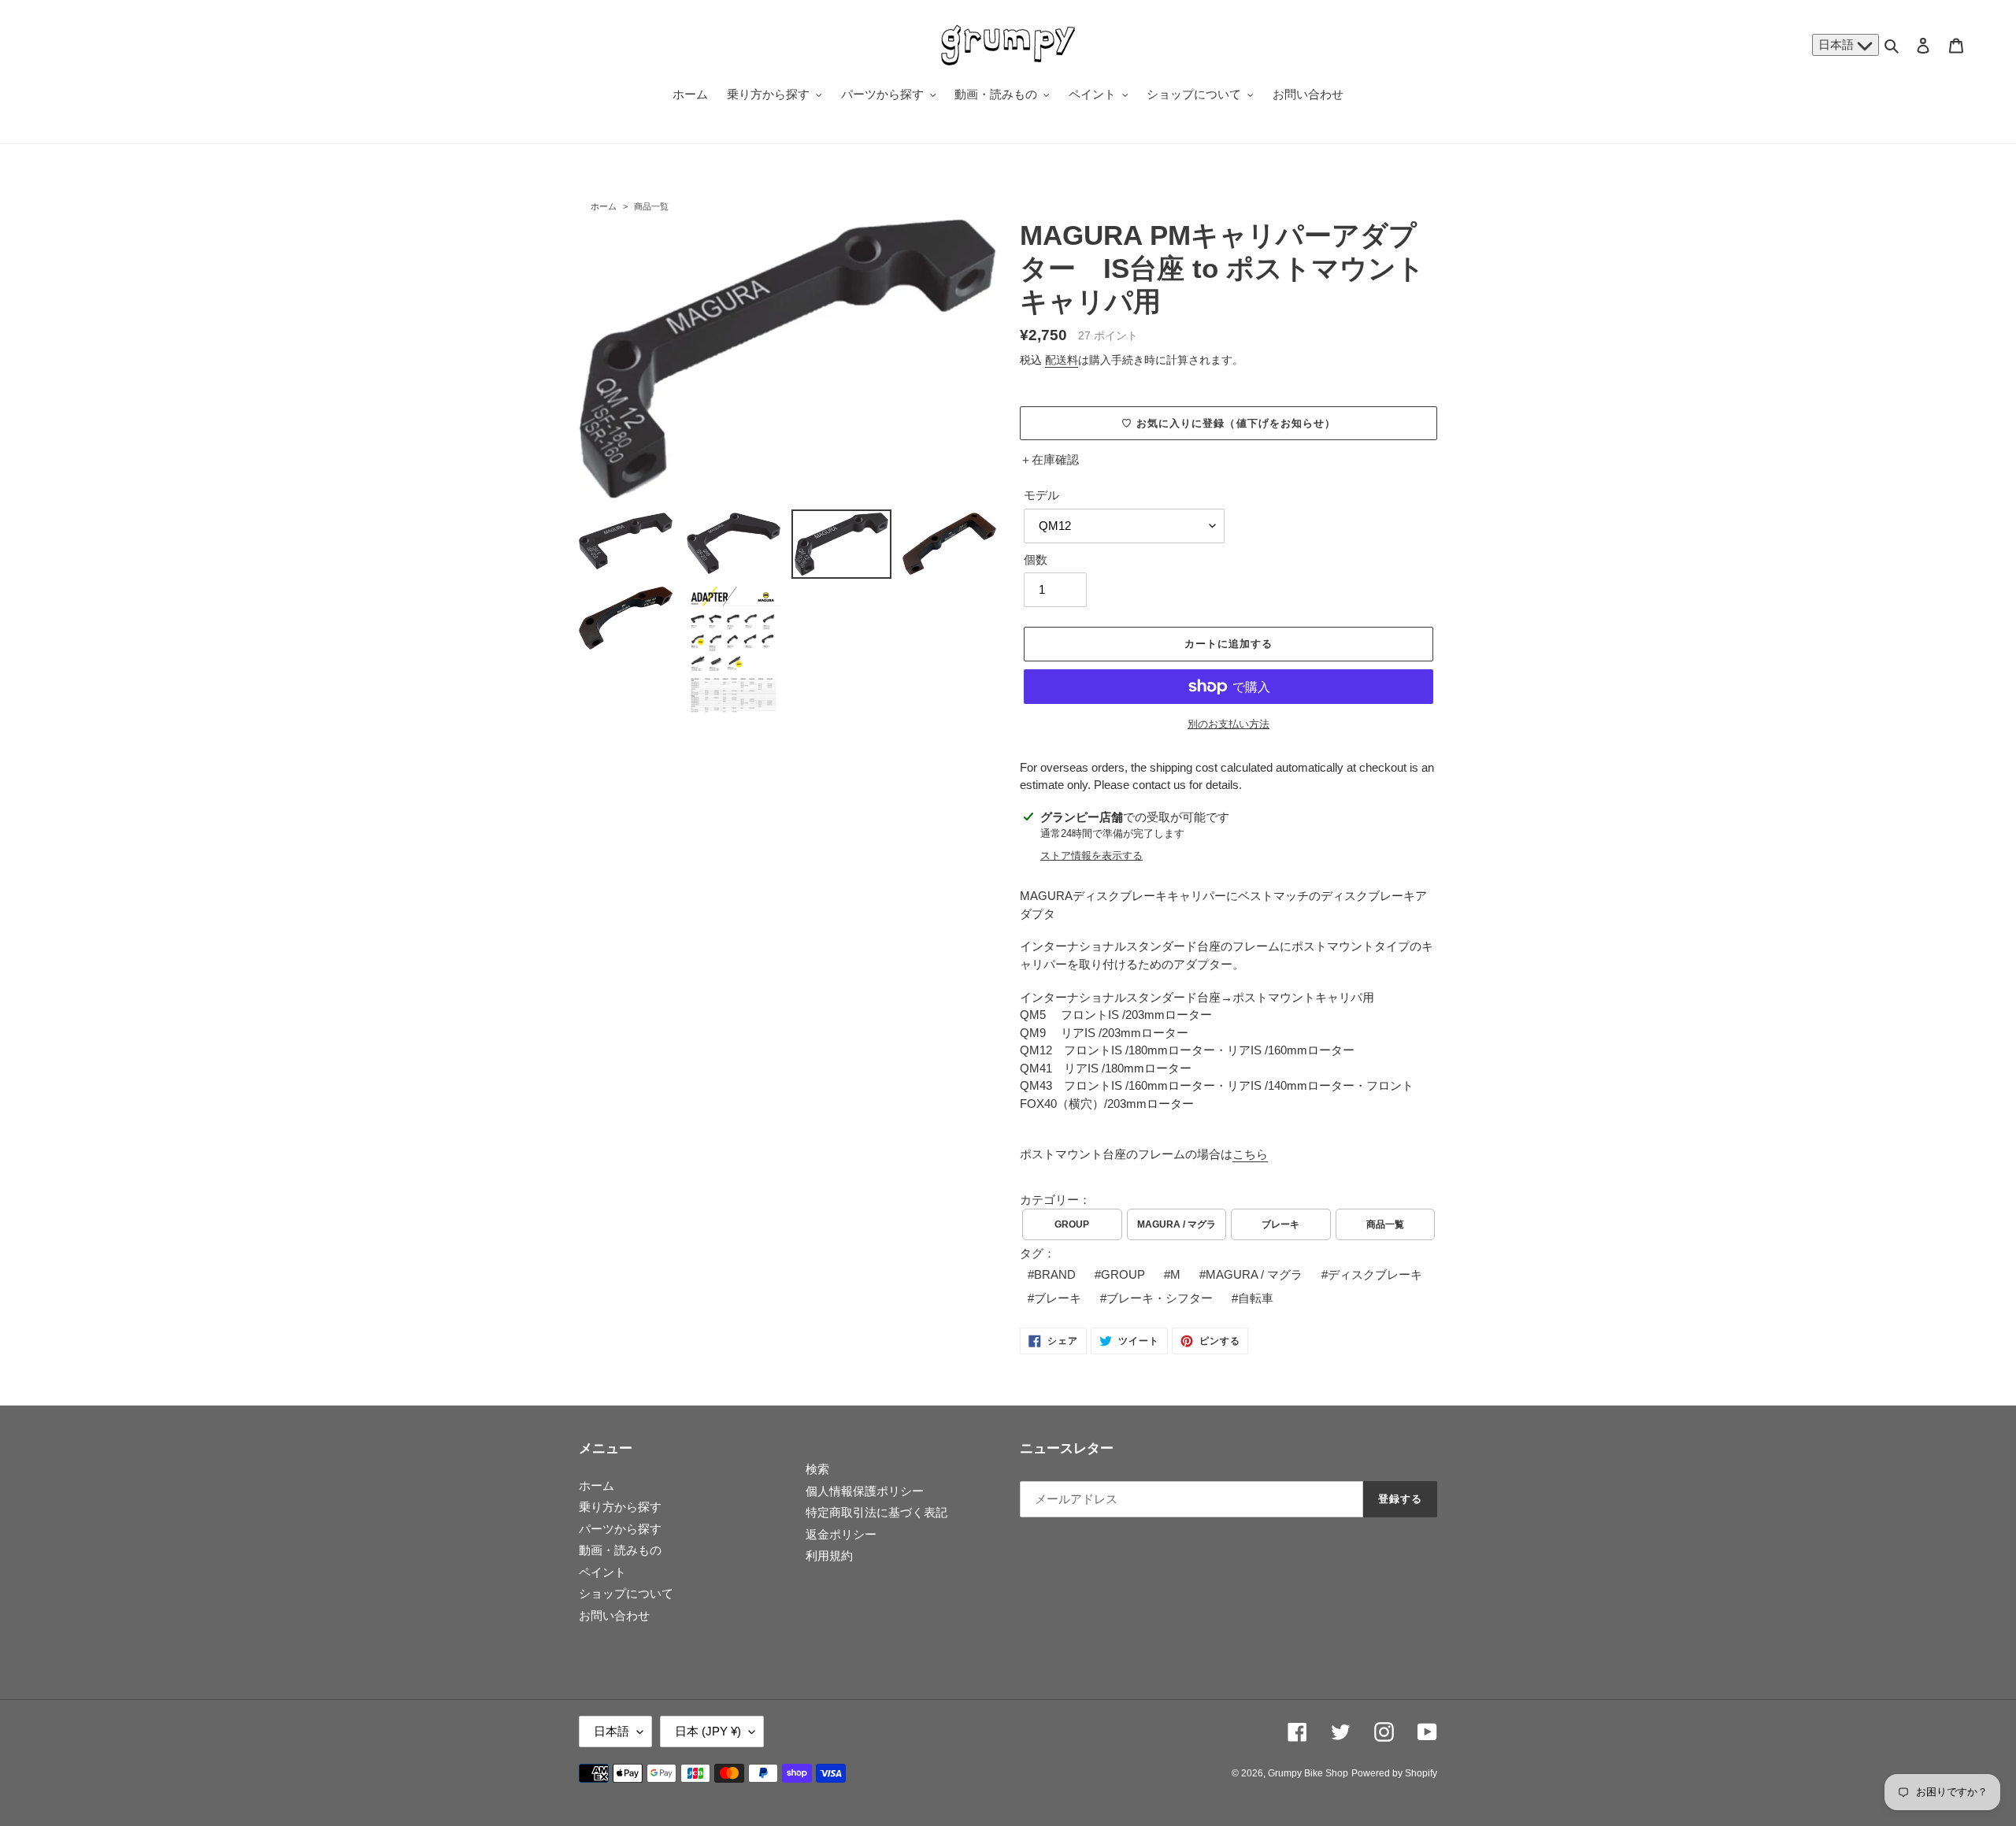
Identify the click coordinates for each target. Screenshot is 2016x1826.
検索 (817, 1469)
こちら (1250, 1154)
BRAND (1055, 1274)
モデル (1041, 495)
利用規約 (829, 1556)
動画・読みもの (620, 1550)
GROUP (1072, 1224)
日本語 (1838, 44)
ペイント (602, 1572)
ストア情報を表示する (1091, 856)
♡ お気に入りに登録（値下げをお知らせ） (1228, 423)
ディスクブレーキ (1375, 1274)
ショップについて (626, 1593)
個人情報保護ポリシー (865, 1491)
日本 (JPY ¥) (708, 1731)
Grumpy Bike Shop (1308, 1773)
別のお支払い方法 (1228, 724)
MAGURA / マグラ (1177, 1224)
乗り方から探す (620, 1507)
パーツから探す (620, 1529)
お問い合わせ (614, 1615)
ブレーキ (1280, 1224)
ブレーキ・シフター (1160, 1298)
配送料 (1062, 360)
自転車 (1256, 1298)
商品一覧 (651, 206)
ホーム (604, 206)
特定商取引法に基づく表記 (876, 1512)
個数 (1036, 559)
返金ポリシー (841, 1534)
